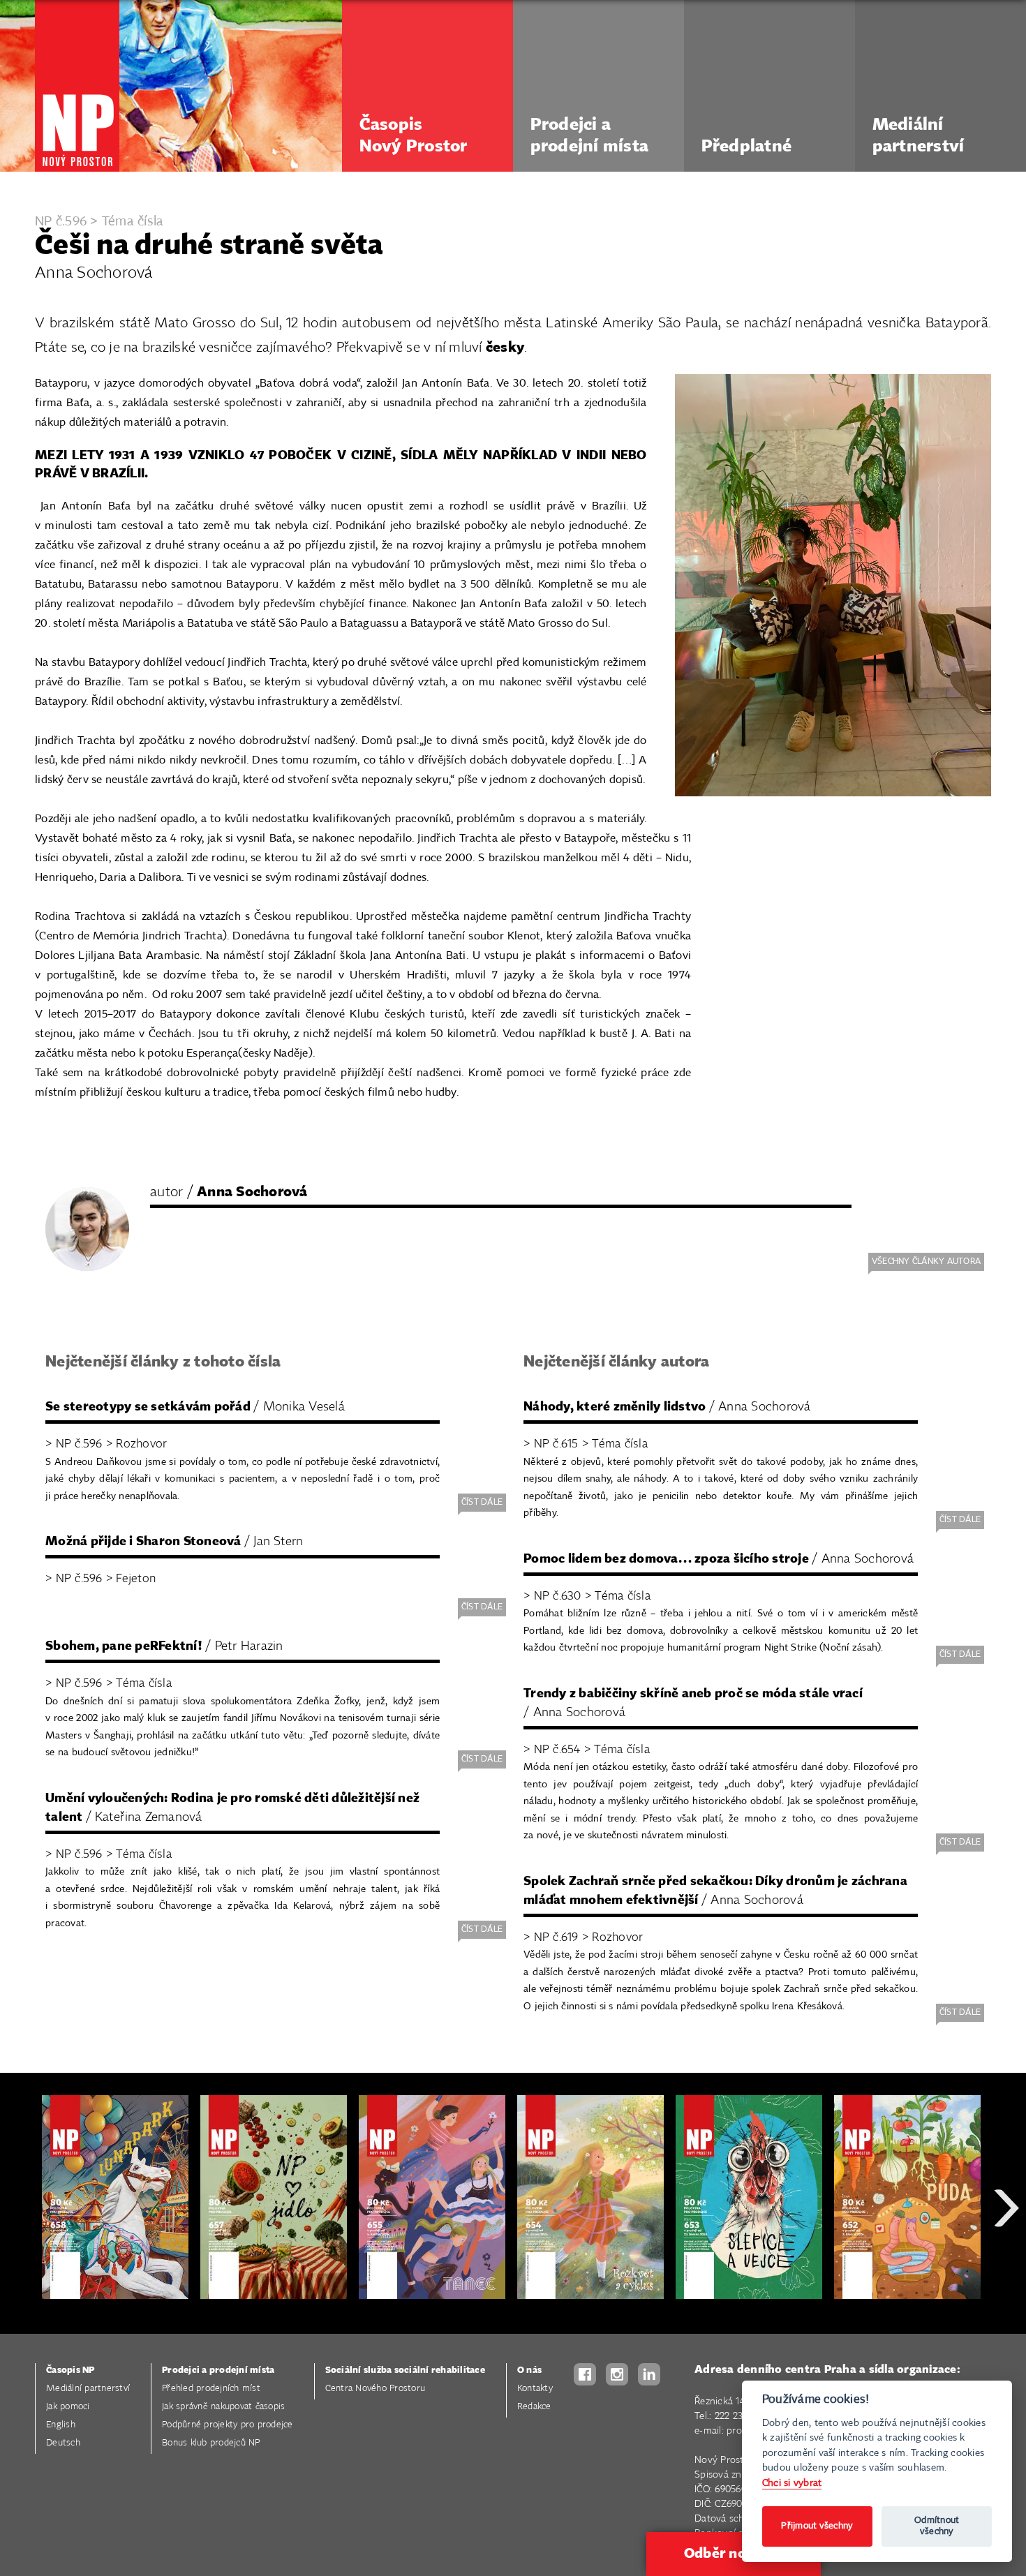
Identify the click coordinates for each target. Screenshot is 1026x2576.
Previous (21, 2258)
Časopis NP (70, 2370)
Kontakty (535, 2389)
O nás (529, 2370)
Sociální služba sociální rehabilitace (405, 2370)
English (61, 2425)
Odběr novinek (734, 2554)
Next (1006, 2258)
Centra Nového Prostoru (376, 2389)
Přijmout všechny (817, 2526)
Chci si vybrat (792, 2483)
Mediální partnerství (88, 2389)
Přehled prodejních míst (211, 2389)
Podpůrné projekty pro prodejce (228, 2425)
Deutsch (63, 2443)
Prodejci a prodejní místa (218, 2370)
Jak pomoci (68, 2407)
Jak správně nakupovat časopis (223, 2407)
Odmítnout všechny (937, 2526)
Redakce (534, 2407)
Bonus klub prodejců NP (211, 2443)
